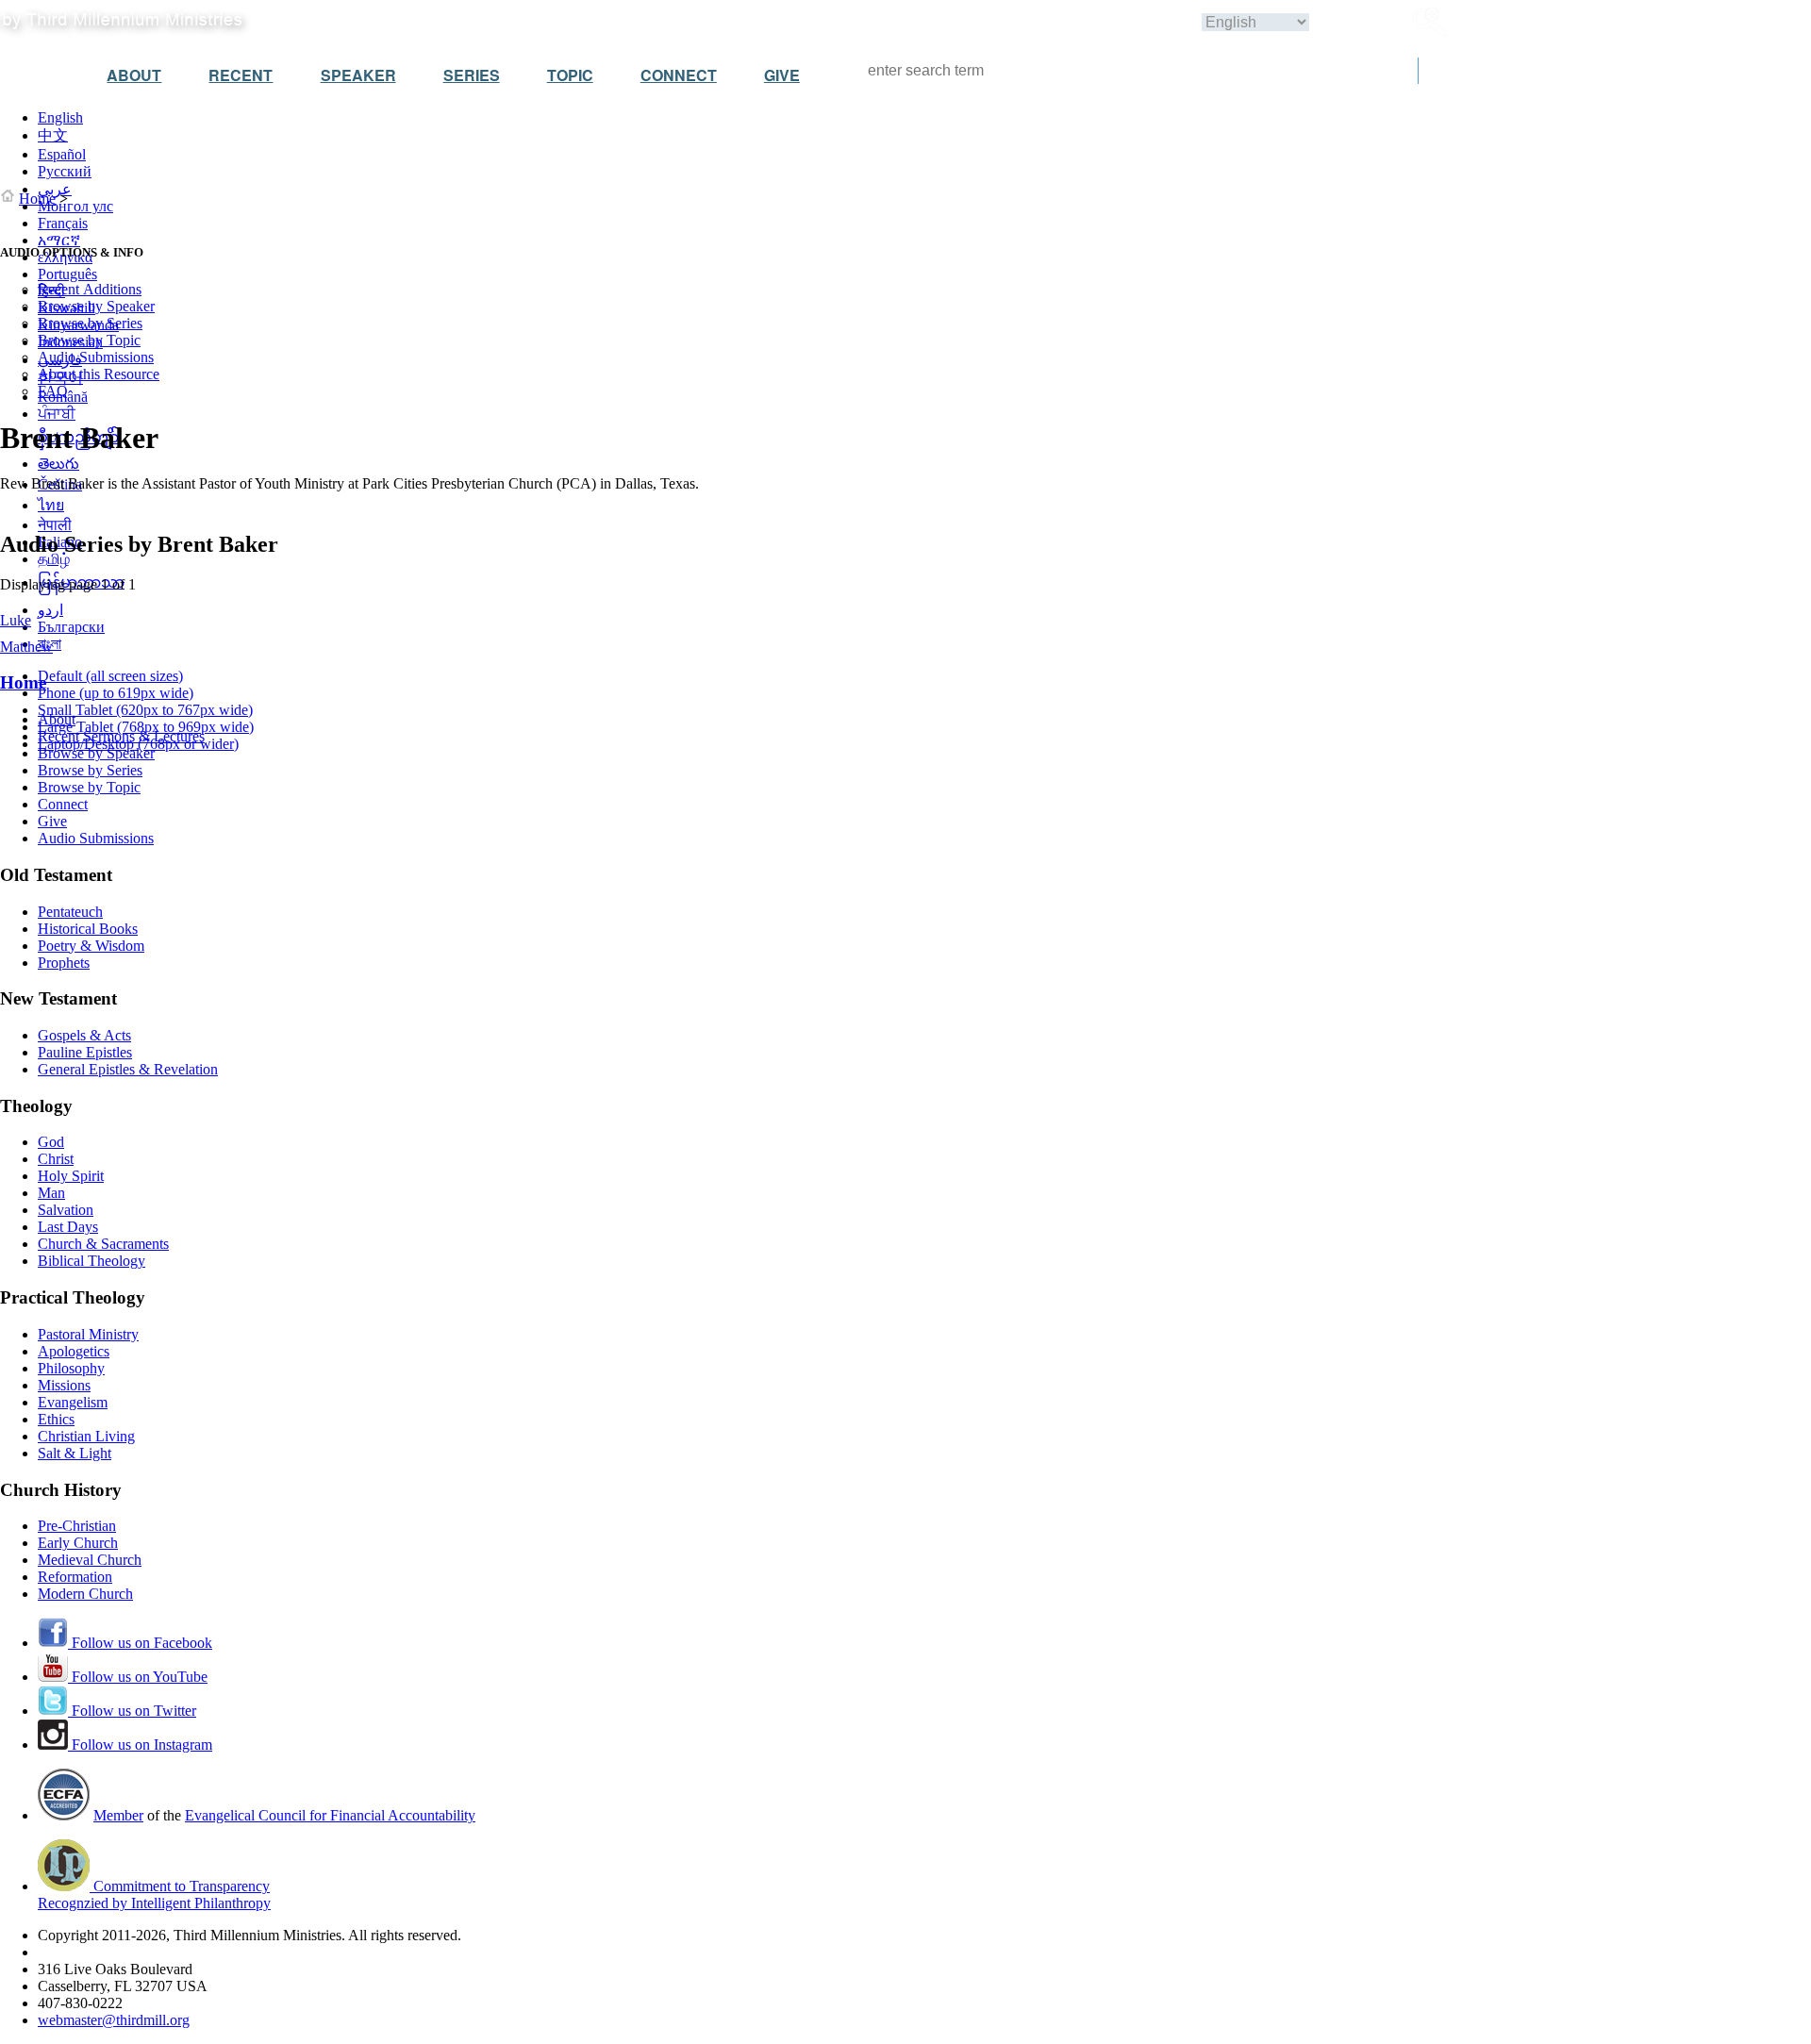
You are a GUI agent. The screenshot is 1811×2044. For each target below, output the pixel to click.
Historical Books (88, 929)
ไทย (51, 505)
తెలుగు (58, 464)
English (60, 117)
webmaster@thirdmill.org (114, 2020)
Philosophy (71, 1368)
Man (51, 1193)
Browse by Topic (89, 340)
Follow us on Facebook (140, 1643)
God (51, 1142)
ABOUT (134, 75)
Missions (64, 1385)
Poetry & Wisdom (91, 946)
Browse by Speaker (96, 306)
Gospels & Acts (84, 1035)
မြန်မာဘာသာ (81, 582)
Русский (65, 171)
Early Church (78, 1543)
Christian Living (86, 1436)
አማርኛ (59, 240)
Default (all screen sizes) (110, 676)
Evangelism (73, 1402)
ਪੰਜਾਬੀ (57, 414)
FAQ (53, 391)
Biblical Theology (91, 1261)
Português (67, 274)
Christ (56, 1159)
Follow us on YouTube (138, 1677)
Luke (16, 620)
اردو (50, 610)
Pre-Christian (77, 1526)
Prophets (64, 963)
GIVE (782, 75)
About (57, 719)
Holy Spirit (71, 1176)
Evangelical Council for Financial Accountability (330, 1815)
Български (71, 627)
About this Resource (99, 374)
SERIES (472, 75)
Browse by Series (90, 323)
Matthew (26, 647)
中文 (53, 135)
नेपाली (55, 525)
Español (62, 154)
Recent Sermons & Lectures (121, 736)
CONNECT (679, 75)
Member (118, 1815)
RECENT (241, 75)
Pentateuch (70, 912)
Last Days (68, 1227)
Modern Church (85, 1594)
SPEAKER (358, 75)
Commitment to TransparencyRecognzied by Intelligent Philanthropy (154, 1894)
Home (37, 199)
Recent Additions (90, 289)
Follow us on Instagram (140, 1745)
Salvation (66, 1210)
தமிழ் (54, 559)
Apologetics (74, 1351)
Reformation (75, 1577)
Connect (63, 804)
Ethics (56, 1419)
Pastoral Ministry (88, 1334)
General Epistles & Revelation (128, 1069)
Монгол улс (75, 206)
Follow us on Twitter (132, 1711)
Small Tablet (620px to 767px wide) (145, 710)
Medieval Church (90, 1560)
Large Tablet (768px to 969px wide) (146, 727)
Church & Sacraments (103, 1244)
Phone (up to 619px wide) (116, 693)
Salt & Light (75, 1453)
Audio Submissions (96, 357)
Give (52, 821)
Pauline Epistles (85, 1052)
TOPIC (570, 75)
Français (63, 223)
